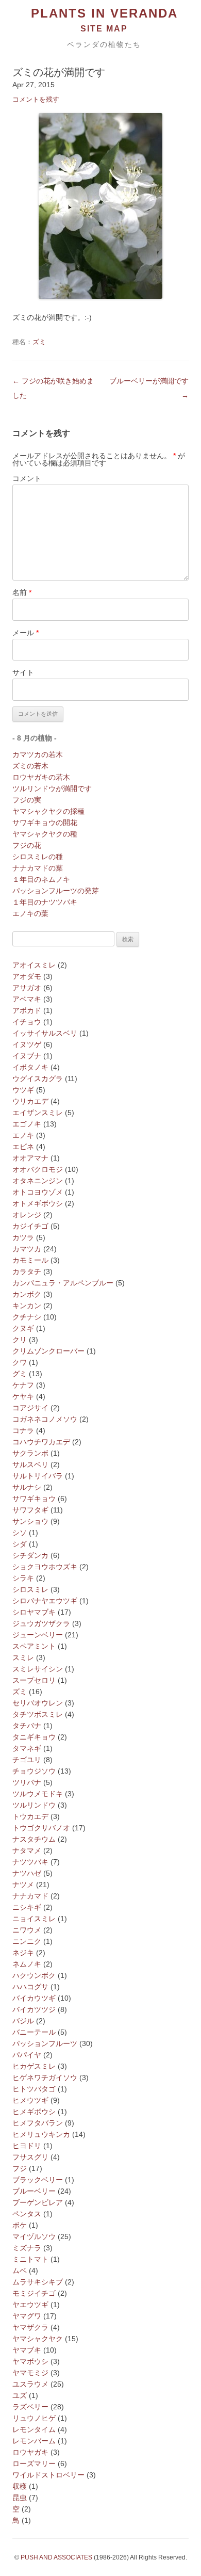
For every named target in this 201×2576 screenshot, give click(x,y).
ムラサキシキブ (38, 2282)
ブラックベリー (38, 2180)
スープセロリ (34, 1680)
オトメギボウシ (38, 1203)
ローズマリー (34, 2464)
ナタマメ (27, 1850)
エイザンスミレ (38, 1113)
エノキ (23, 1135)
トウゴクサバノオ (41, 1828)
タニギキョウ (34, 1737)
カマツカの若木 (38, 754)
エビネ (23, 1147)
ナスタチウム (34, 1839)
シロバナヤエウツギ (45, 1601)
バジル (23, 2021)
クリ (20, 1340)
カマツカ (27, 1249)
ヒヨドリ (27, 2146)
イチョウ (27, 1022)
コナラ (23, 1430)
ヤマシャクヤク (38, 2339)
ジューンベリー (38, 1635)
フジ (20, 2168)
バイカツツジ (34, 2009)
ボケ (20, 2225)
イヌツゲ (27, 1044)
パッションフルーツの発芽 (56, 891)
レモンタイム (34, 2429)
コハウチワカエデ (41, 1442)
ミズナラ (27, 2248)
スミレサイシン (38, 1669)
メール (26, 633)
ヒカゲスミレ (34, 2066)
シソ (20, 1533)
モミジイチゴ (34, 2293)
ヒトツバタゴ (34, 2089)
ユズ (20, 2395)
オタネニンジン (38, 1181)
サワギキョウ (34, 1499)
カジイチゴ (30, 1226)
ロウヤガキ (30, 2452)
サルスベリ (30, 1464)
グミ (20, 1374)
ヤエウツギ (30, 2305)
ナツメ (23, 1885)
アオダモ (27, 976)
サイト (23, 672)
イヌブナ (27, 1056)
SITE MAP (104, 29)
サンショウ (30, 1521)
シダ (20, 1544)
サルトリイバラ (38, 1476)
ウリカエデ (30, 1101)
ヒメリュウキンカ (41, 2134)
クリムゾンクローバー (48, 1351)
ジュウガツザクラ (41, 1623)
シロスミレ (30, 1589)
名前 (22, 592)
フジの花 (27, 845)
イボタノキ (30, 1067)
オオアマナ (30, 1158)
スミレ (23, 1657)
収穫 (20, 2486)
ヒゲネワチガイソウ (45, 2078)
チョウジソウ (34, 1771)
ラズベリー (30, 2407)
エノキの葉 (30, 913)
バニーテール (34, 2032)
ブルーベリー (34, 2191)
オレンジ (27, 1215)
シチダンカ (30, 1555)
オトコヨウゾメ (38, 1192)
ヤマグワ (27, 2316)
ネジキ (23, 1953)
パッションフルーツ (45, 2043)
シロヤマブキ (34, 1612)
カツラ (23, 1237)
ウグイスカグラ (38, 1078)
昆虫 (20, 2498)
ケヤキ (23, 1396)
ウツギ (23, 1090)
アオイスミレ (34, 965)
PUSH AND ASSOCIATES (56, 2557)
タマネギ (27, 1748)
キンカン (27, 1306)
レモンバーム (34, 2441)
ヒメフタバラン (38, 2123)
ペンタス (27, 2214)
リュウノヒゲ (34, 2418)
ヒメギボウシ (34, 2112)
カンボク (27, 1294)
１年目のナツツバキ (45, 902)
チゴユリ (27, 1760)
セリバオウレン (38, 1703)
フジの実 (27, 800)
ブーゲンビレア (38, 2202)
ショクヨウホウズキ (45, 1567)
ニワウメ (27, 1930)
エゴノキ (27, 1124)
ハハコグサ (30, 1987)
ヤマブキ (27, 2350)
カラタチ (27, 1271)
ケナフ (23, 1385)
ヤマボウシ (30, 2361)
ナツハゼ (27, 1873)
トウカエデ (30, 1816)
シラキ (23, 1578)
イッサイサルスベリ (45, 1033)
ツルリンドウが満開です (52, 788)
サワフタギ (30, 1510)
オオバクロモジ (38, 1169)
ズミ (39, 342)
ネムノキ (27, 1964)
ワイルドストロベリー (48, 2475)
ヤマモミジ (30, 2373)
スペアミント (34, 1646)
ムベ (20, 2271)
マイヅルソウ (34, 2236)
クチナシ (27, 1317)
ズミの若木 (30, 766)
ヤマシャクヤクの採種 (48, 811)
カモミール (30, 1260)
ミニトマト (30, 2259)
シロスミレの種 (38, 857)
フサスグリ (30, 2157)
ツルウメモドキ (38, 1794)
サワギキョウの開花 (45, 823)
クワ (20, 1362)
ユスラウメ (30, 2384)
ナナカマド (30, 1896)
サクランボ (30, 1453)
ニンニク (27, 1941)
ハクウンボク (34, 1975)
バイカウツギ (34, 1998)
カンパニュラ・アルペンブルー (63, 1283)
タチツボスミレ (38, 1714)
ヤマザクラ (30, 2327)
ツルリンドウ (34, 1805)
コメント (27, 478)
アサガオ (27, 988)
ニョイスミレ (34, 1919)
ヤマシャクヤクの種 (45, 834)
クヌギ (23, 1328)
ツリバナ (27, 1782)
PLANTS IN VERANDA (104, 13)
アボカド (27, 1010)
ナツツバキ (30, 1862)
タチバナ (27, 1726)
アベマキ (27, 999)
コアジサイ (30, 1408)
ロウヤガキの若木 (41, 777)
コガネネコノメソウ (45, 1419)
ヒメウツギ (30, 2100)
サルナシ (27, 1487)
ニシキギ (27, 1907)
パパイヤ (27, 2055)
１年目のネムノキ (41, 879)
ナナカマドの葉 (38, 868)
